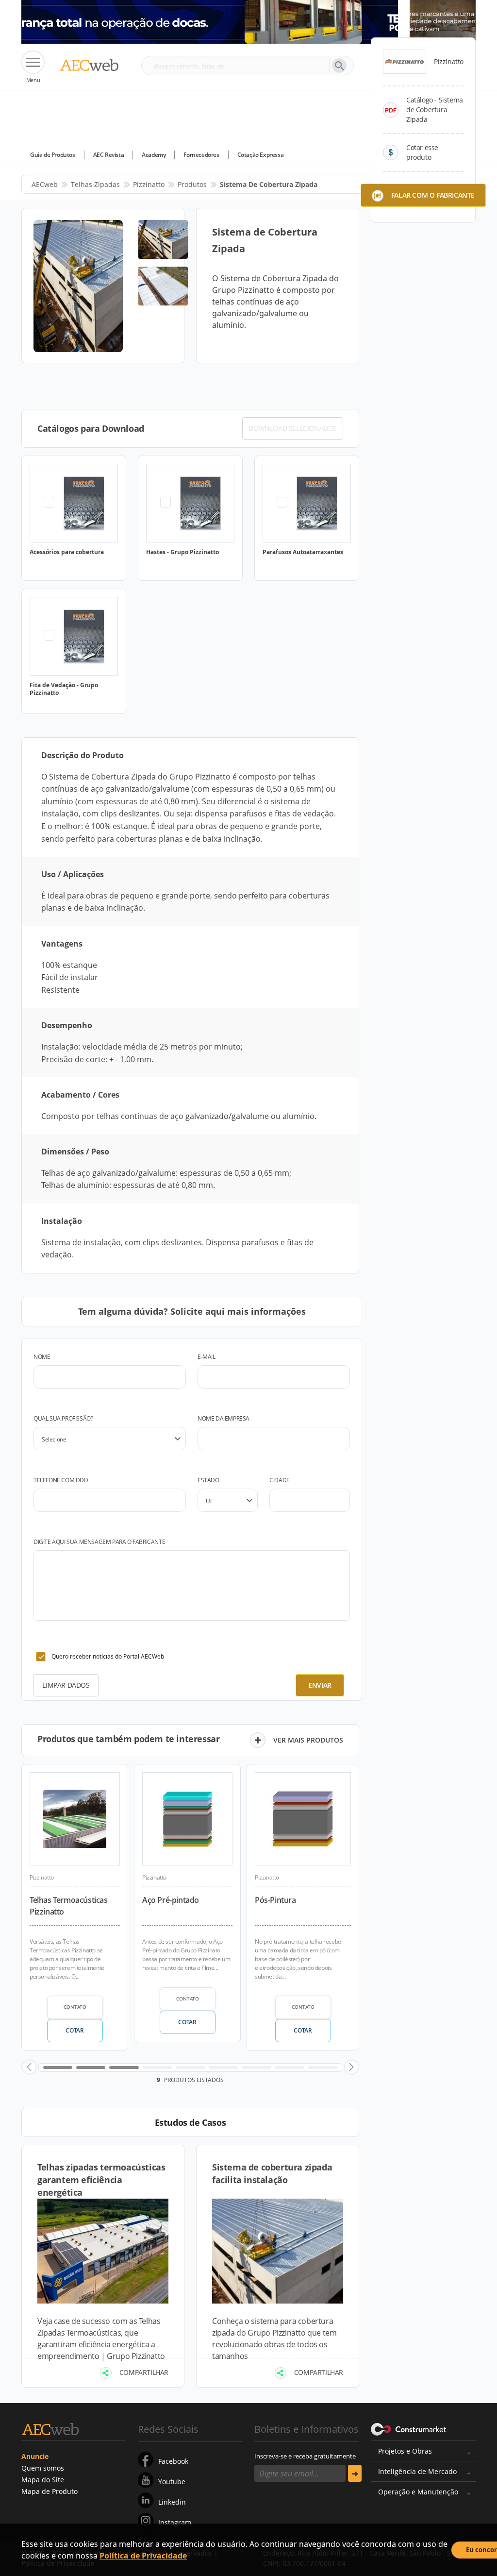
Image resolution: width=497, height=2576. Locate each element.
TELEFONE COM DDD (61, 1480)
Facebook (173, 2461)
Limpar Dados (66, 1685)
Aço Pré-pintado (171, 1900)
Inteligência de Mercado (417, 2471)
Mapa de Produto (50, 2491)
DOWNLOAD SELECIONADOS (293, 428)
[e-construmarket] (409, 2428)
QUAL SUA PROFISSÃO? (63, 1418)
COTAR (75, 2030)
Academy (154, 155)
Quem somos (43, 2468)
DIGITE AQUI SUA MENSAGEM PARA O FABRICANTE (99, 1542)
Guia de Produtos (53, 155)
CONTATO (75, 2007)
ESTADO (208, 1480)
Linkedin (172, 2502)
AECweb (45, 184)
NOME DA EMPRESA (224, 1418)
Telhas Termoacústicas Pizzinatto (69, 1906)
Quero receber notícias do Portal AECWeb (108, 1656)
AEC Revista (109, 155)
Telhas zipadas (95, 184)
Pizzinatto (149, 184)
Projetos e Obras (405, 2451)
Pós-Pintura (275, 1900)
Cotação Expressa (261, 155)
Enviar (320, 1685)
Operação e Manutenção (418, 2492)
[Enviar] (355, 2473)
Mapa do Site (43, 2480)
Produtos (192, 184)
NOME (42, 1357)
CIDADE (280, 1480)
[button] (29, 2067)
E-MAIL (207, 1357)
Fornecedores (201, 155)
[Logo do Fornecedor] (405, 62)
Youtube (172, 2482)
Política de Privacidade (143, 2556)
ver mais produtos (308, 1740)
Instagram (175, 2522)
